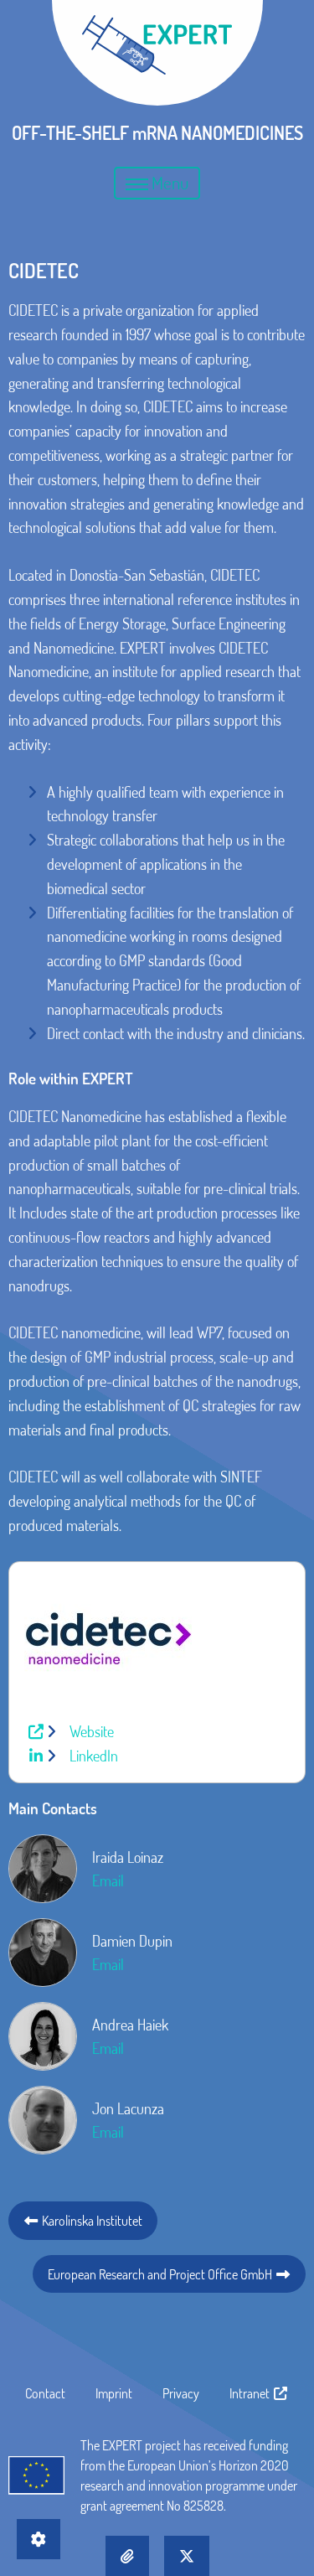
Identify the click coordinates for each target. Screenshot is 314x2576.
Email (108, 1880)
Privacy (181, 2393)
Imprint (114, 2393)
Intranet (251, 2393)
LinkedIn (92, 1756)
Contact (45, 2393)
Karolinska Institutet (91, 2220)
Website (90, 1731)
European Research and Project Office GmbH (161, 2274)
